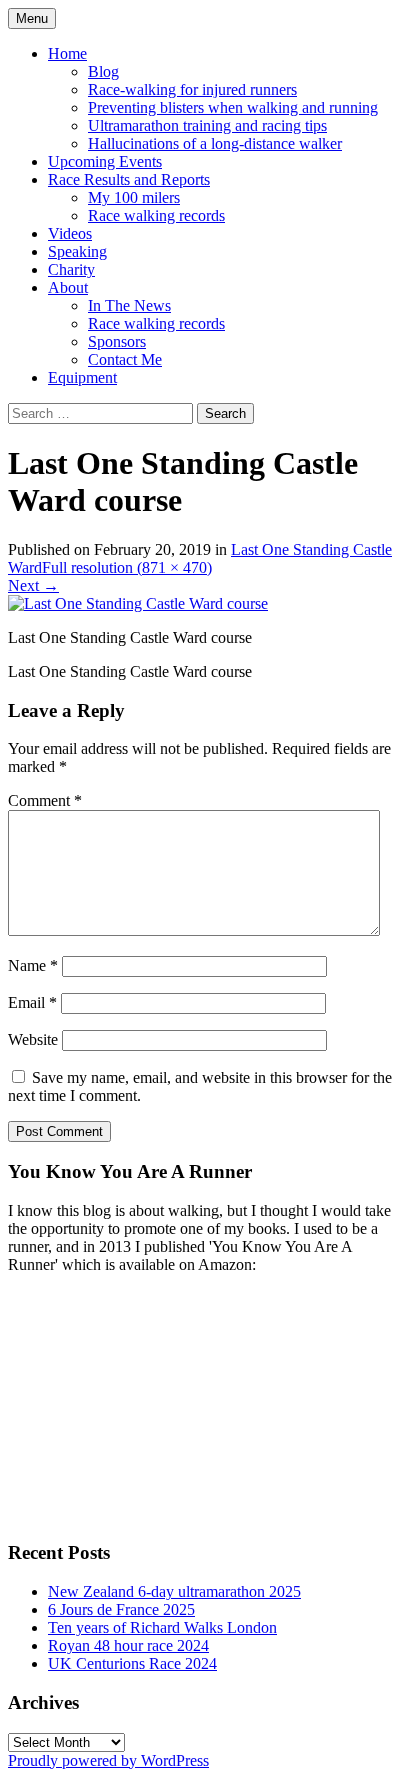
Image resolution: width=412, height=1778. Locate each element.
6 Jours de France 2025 (121, 1609)
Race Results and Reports (129, 179)
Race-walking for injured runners (192, 89)
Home (67, 53)
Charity (71, 269)
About (68, 287)
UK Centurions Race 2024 (132, 1663)
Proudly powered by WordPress (108, 1760)
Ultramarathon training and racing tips (207, 125)
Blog (103, 71)
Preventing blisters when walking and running (233, 107)
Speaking (77, 251)
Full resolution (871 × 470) (127, 567)
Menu (32, 18)
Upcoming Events (105, 161)
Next (33, 585)
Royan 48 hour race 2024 (128, 1645)
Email (32, 1002)
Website (33, 1039)
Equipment (82, 377)
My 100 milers (134, 197)
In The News (129, 305)
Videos (70, 233)
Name (33, 965)
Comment (45, 800)
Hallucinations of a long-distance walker (215, 143)
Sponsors (117, 341)
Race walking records (156, 215)
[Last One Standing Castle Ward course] (138, 603)
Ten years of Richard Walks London (162, 1627)
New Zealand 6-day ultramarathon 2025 (174, 1591)
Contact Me (125, 359)
